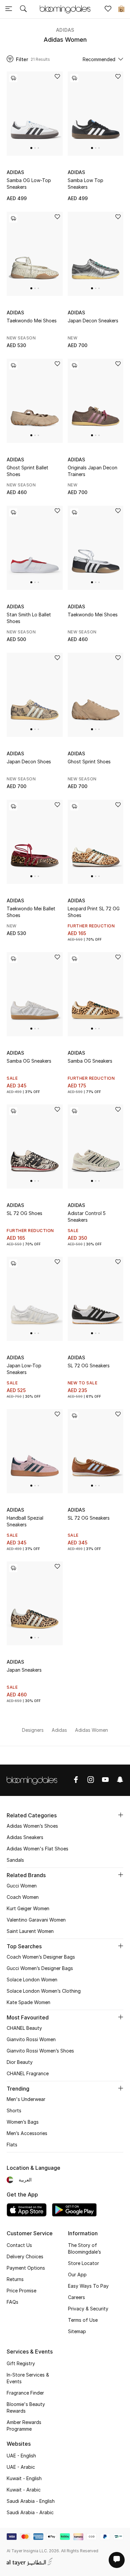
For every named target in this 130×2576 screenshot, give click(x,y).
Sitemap (77, 2331)
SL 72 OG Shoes (24, 1213)
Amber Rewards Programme (24, 2426)
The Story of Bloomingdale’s (84, 2248)
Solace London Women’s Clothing (44, 1991)
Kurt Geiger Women (28, 1908)
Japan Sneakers (24, 1670)
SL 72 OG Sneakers (89, 1366)
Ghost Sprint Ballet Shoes (27, 471)
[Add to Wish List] (57, 77)
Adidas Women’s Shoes (32, 1826)
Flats (12, 2145)
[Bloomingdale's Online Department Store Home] (65, 9)
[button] (31, 148)
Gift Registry (21, 2363)
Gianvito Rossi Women (31, 2039)
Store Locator (83, 2263)
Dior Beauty (20, 2062)
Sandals (15, 1860)
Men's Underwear (26, 2099)
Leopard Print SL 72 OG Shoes (94, 912)
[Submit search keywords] (23, 9)
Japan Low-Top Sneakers (24, 1369)
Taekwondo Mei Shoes (32, 321)
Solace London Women (32, 1980)
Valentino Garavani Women (36, 1920)
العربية (25, 2180)
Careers (76, 2297)
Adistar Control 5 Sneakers (87, 1217)
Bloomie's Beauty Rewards (26, 2407)
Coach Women (23, 1897)
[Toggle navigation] (9, 9)
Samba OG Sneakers (29, 1061)
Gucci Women (22, 1886)
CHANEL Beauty (24, 2028)
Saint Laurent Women (30, 1931)
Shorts (14, 2110)
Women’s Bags (23, 2122)
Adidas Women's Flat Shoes (37, 1849)
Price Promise (21, 2291)
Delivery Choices (25, 2256)
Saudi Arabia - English (31, 2501)
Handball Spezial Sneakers (25, 1521)
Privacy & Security (88, 2309)
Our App (77, 2275)
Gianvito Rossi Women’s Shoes (40, 2051)
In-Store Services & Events (28, 2378)
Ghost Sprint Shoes (89, 762)
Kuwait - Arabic (24, 2490)
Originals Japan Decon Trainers (92, 471)
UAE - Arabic (21, 2467)
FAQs (12, 2302)
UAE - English (21, 2456)
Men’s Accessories (27, 2133)
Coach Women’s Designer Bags (41, 1957)
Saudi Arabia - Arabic (30, 2512)
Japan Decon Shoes (29, 762)
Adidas (65, 30)
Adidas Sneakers (25, 1837)
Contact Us (19, 2245)
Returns (15, 2279)
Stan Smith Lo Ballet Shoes (29, 618)
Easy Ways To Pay (88, 2286)
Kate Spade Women (28, 2002)
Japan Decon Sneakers (93, 321)
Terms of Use (83, 2320)
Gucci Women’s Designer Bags (40, 1968)
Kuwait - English (24, 2478)
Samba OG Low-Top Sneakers (29, 184)
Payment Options (26, 2268)
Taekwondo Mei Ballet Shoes (31, 912)
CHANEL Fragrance (28, 2073)
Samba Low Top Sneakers (85, 184)
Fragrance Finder (25, 2393)
